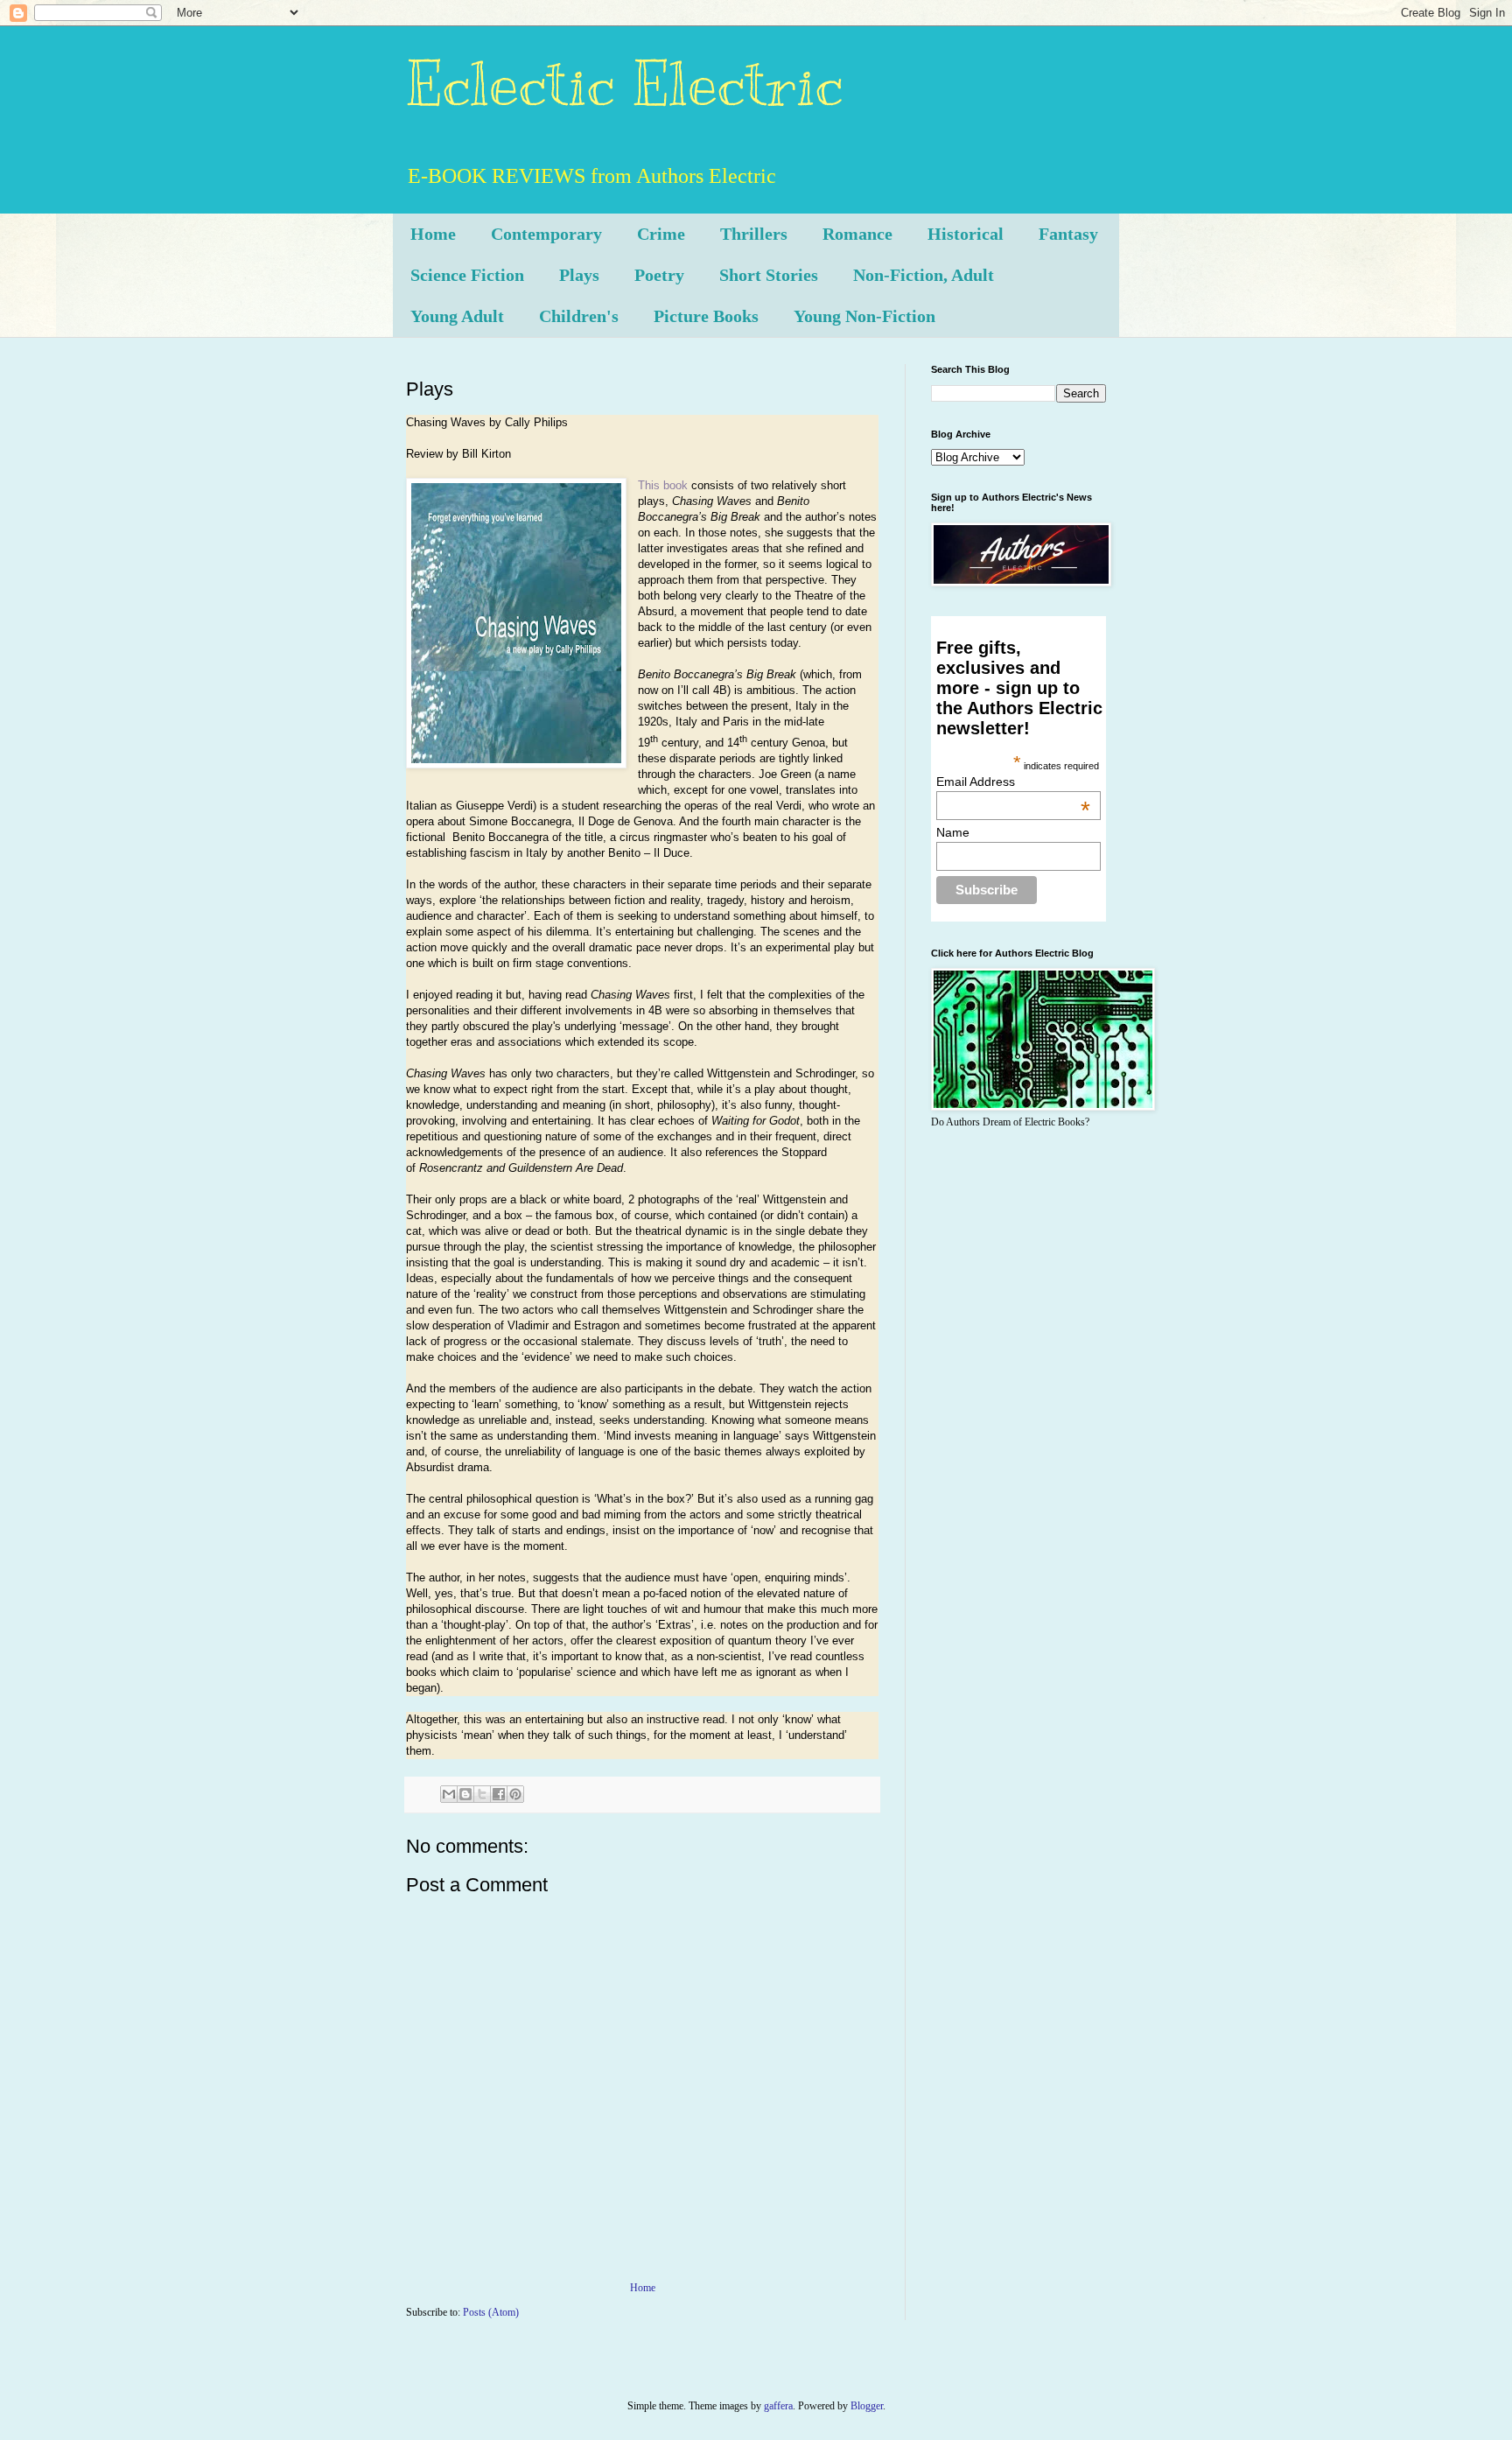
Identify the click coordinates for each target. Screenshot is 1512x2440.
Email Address (1013, 782)
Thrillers (754, 234)
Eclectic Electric (625, 84)
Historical (966, 234)
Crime (661, 234)
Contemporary (546, 234)
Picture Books (706, 316)
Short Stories (769, 275)
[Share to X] (482, 1794)
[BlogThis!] (465, 1794)
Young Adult (457, 316)
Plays (579, 275)
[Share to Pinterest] (515, 1794)
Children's (579, 316)
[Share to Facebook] (499, 1794)
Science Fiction (467, 275)
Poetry (659, 275)
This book (663, 485)
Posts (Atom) (491, 2312)
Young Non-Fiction (864, 316)
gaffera (778, 2406)
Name (953, 832)
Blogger (867, 2406)
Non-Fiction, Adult (924, 275)
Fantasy (1068, 234)
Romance (857, 234)
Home (433, 234)
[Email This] (449, 1794)
